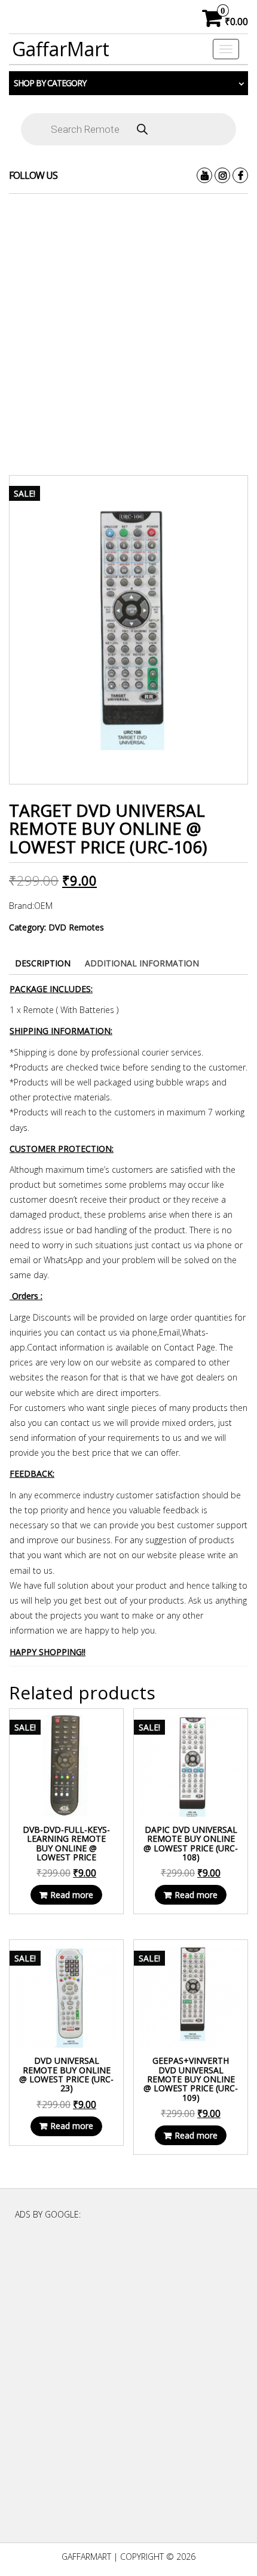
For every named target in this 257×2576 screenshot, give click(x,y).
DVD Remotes (76, 927)
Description (43, 963)
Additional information (142, 963)
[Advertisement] (128, 334)
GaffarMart (61, 49)
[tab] (43, 963)
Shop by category (50, 83)
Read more (72, 1895)
